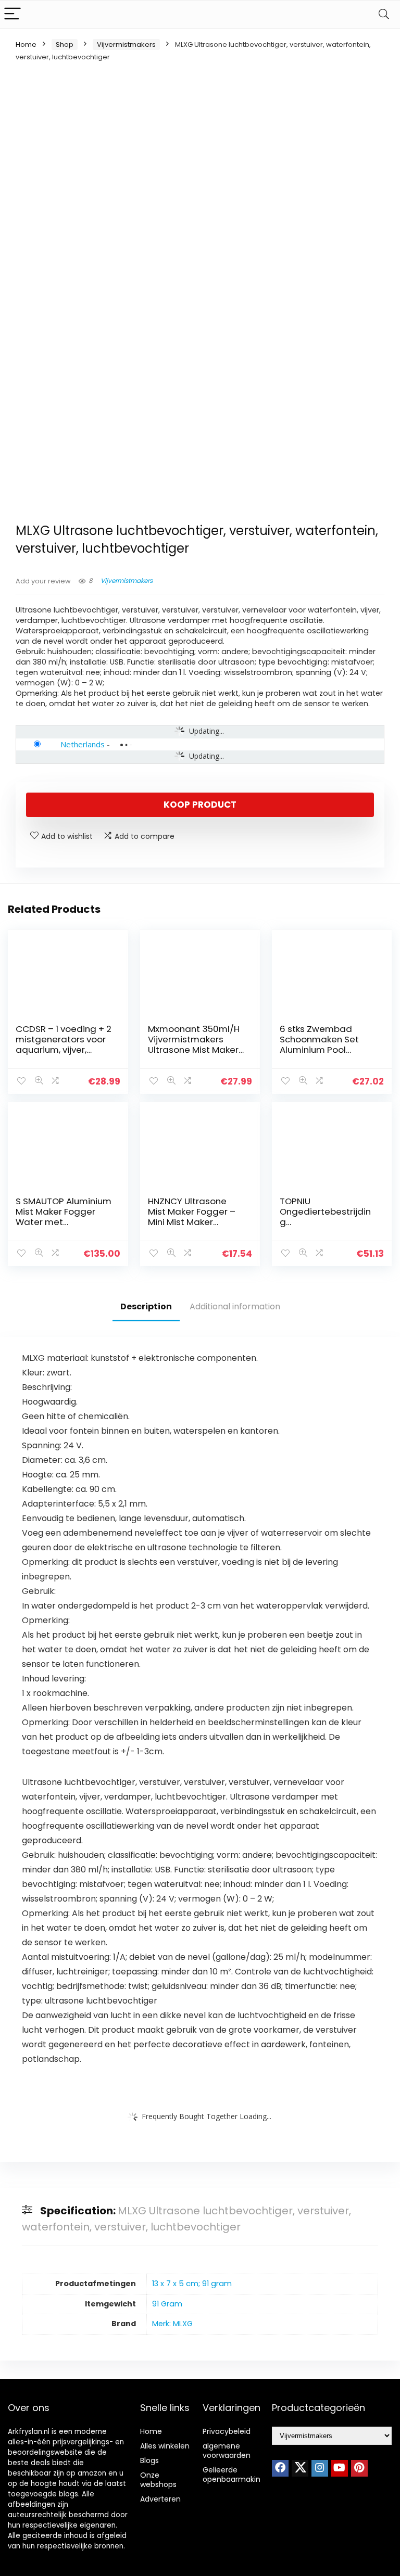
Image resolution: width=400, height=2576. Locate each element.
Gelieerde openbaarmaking (234, 2475)
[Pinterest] (359, 2468)
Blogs (149, 2460)
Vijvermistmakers (126, 44)
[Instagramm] (320, 2468)
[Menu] (12, 14)
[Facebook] (280, 2468)
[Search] (384, 14)
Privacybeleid (227, 2431)
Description (146, 1306)
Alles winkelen (165, 2446)
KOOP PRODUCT (200, 805)
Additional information (235, 1306)
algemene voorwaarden (227, 2451)
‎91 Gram (167, 2304)
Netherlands (83, 744)
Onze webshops (158, 2480)
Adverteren (160, 2499)
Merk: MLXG (172, 2324)
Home (26, 44)
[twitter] (300, 2468)
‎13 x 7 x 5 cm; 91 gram (192, 2284)
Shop (65, 44)
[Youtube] (340, 2468)
